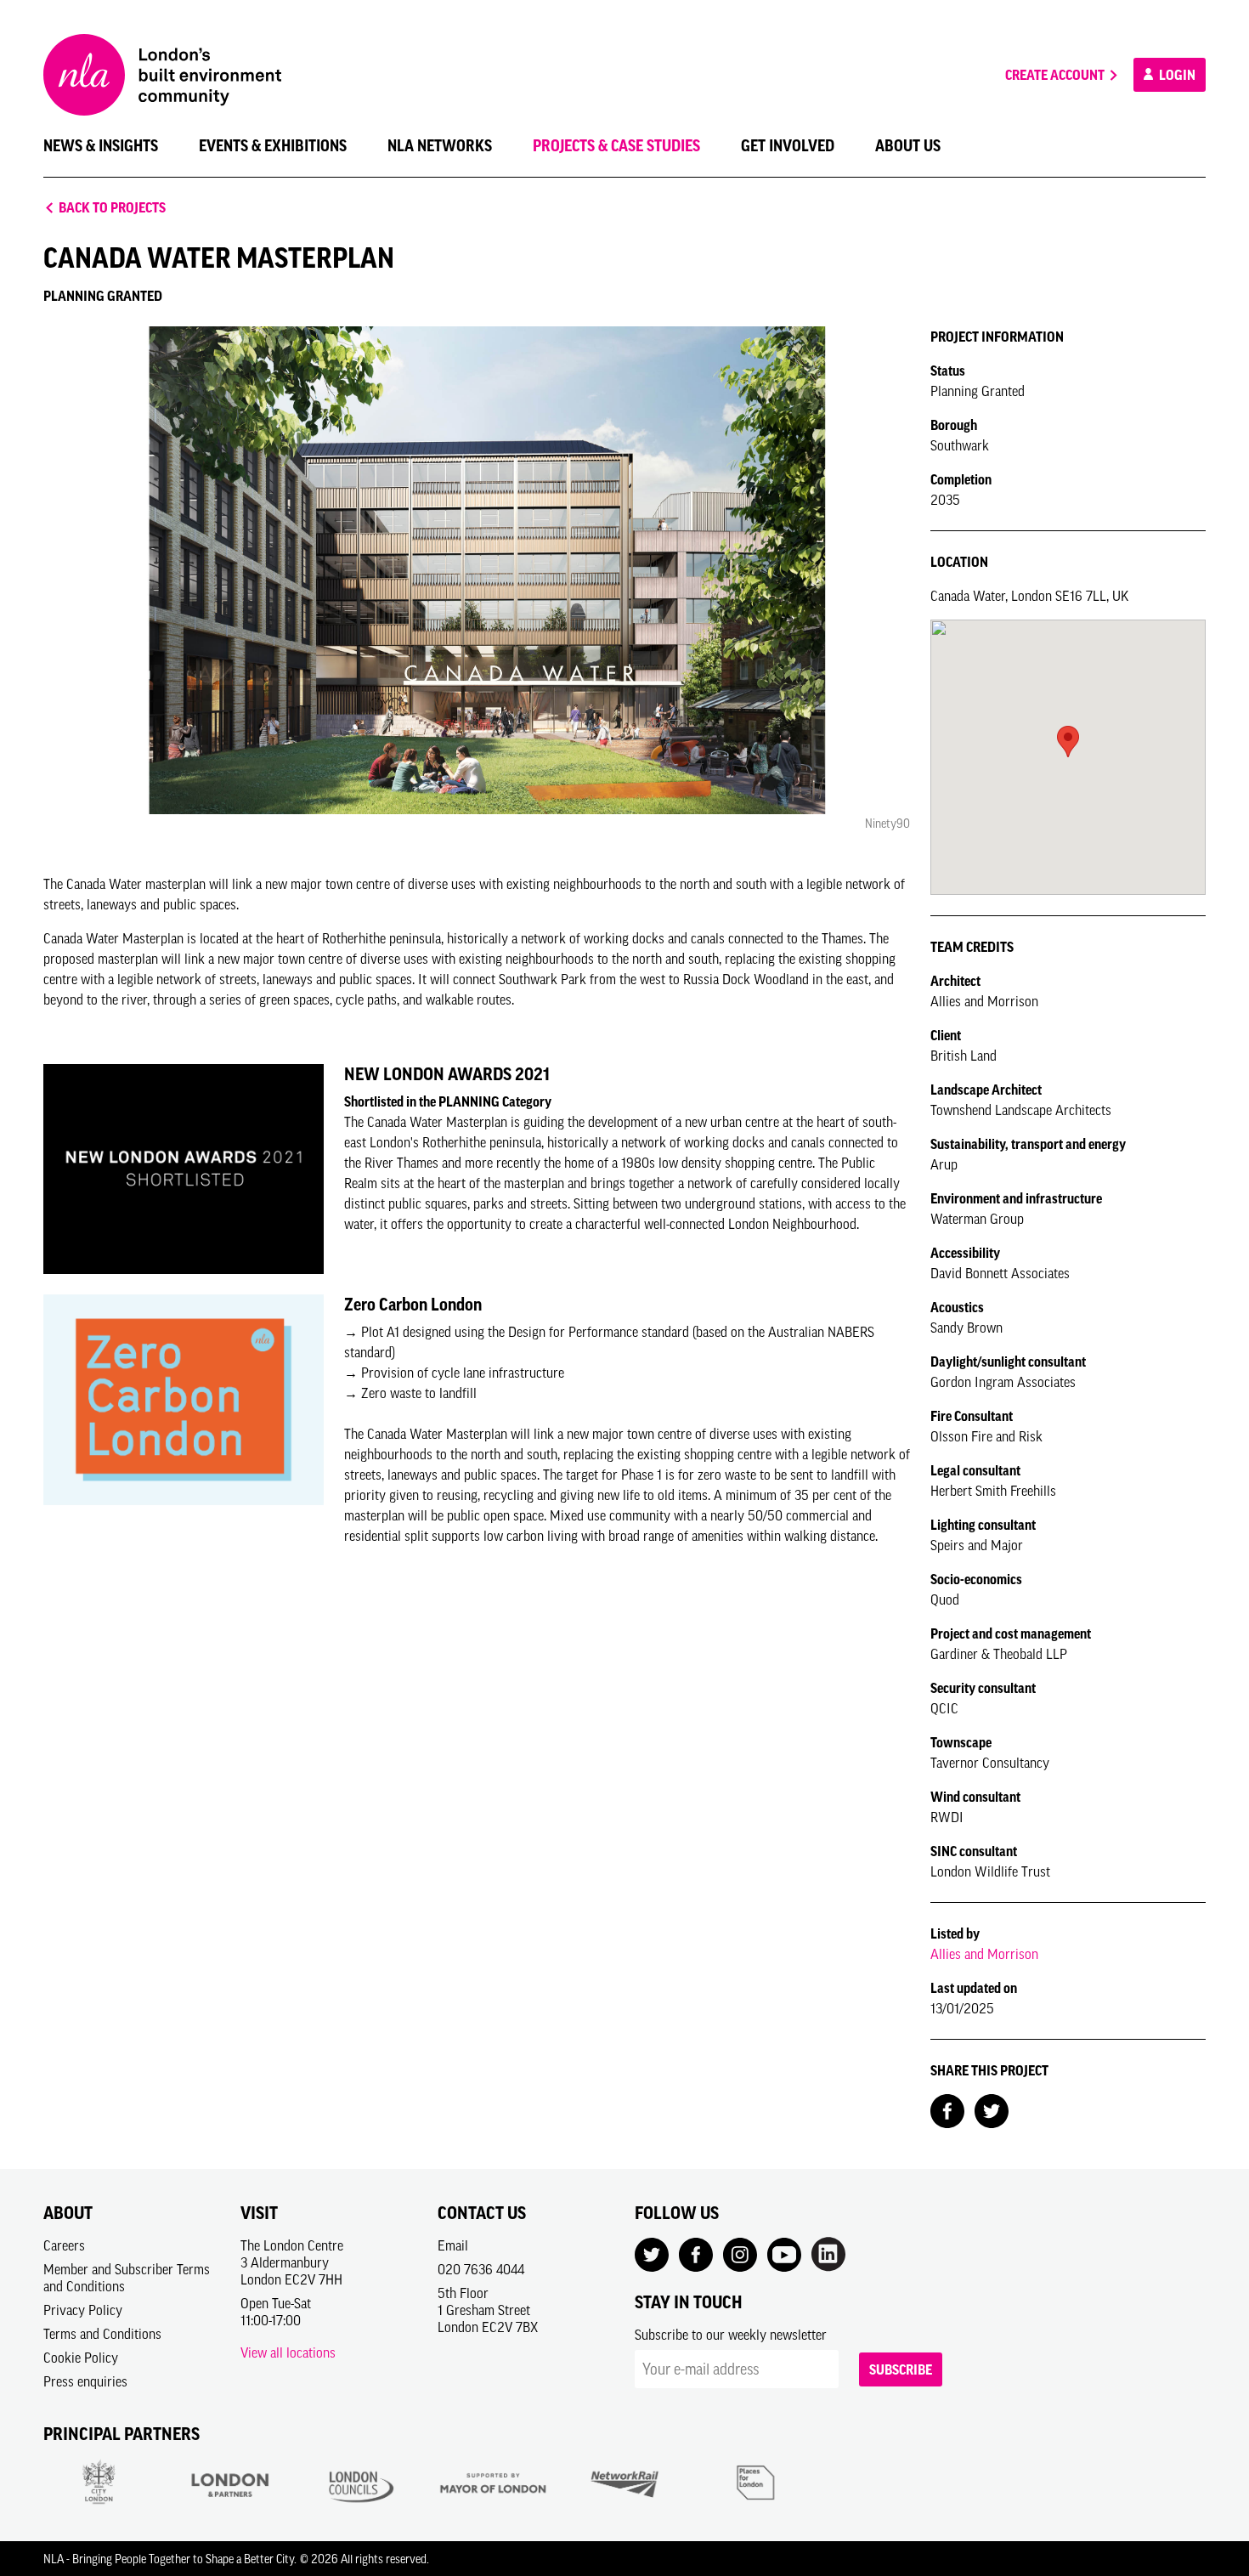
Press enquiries (85, 2381)
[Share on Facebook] (947, 2109)
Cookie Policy (81, 2358)
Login (1176, 75)
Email (453, 2245)
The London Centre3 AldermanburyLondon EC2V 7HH (292, 2262)
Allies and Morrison (984, 1954)
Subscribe (901, 2369)
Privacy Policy (83, 2310)
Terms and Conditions (102, 2334)
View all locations (288, 2352)
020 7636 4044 (481, 2269)
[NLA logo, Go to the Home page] (162, 75)
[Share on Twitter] (992, 2109)
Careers (64, 2245)
